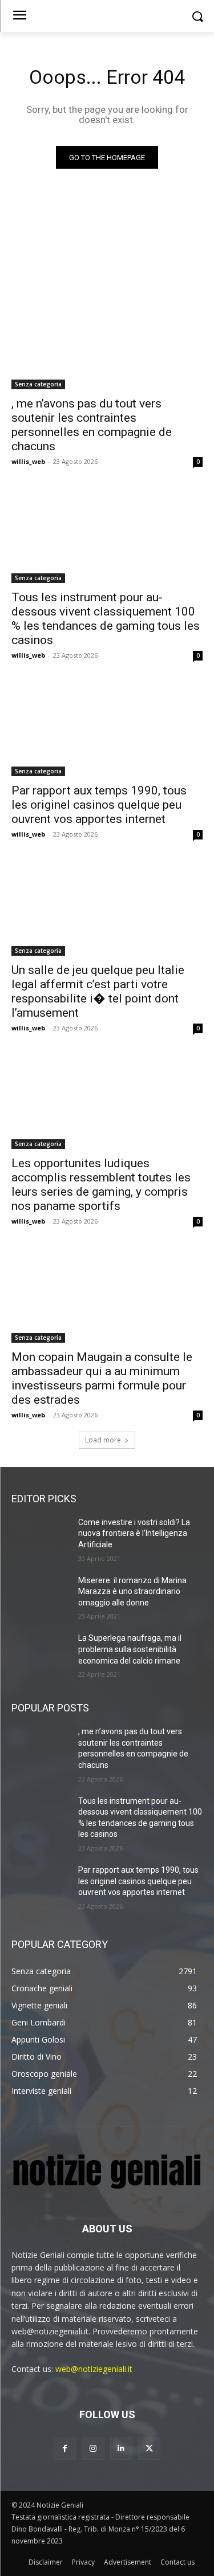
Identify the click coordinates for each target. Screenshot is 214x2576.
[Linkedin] (121, 2449)
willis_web (28, 461)
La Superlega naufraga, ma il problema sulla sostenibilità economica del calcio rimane (130, 1649)
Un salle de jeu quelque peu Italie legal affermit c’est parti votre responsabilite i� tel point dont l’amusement (98, 991)
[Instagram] (93, 2449)
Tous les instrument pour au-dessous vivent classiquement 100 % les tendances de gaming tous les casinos (106, 619)
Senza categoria (38, 384)
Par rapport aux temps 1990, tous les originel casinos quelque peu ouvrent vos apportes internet (99, 805)
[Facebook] (65, 2449)
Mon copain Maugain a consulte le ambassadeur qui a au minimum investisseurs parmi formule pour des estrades (102, 1378)
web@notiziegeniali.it (94, 2369)
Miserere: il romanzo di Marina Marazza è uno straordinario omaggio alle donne (132, 1591)
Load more (103, 1440)
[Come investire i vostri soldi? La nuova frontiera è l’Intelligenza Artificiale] (40, 1537)
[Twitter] (149, 2449)
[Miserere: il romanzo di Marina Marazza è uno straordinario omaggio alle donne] (40, 1595)
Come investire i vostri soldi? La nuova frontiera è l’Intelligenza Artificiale (134, 1533)
